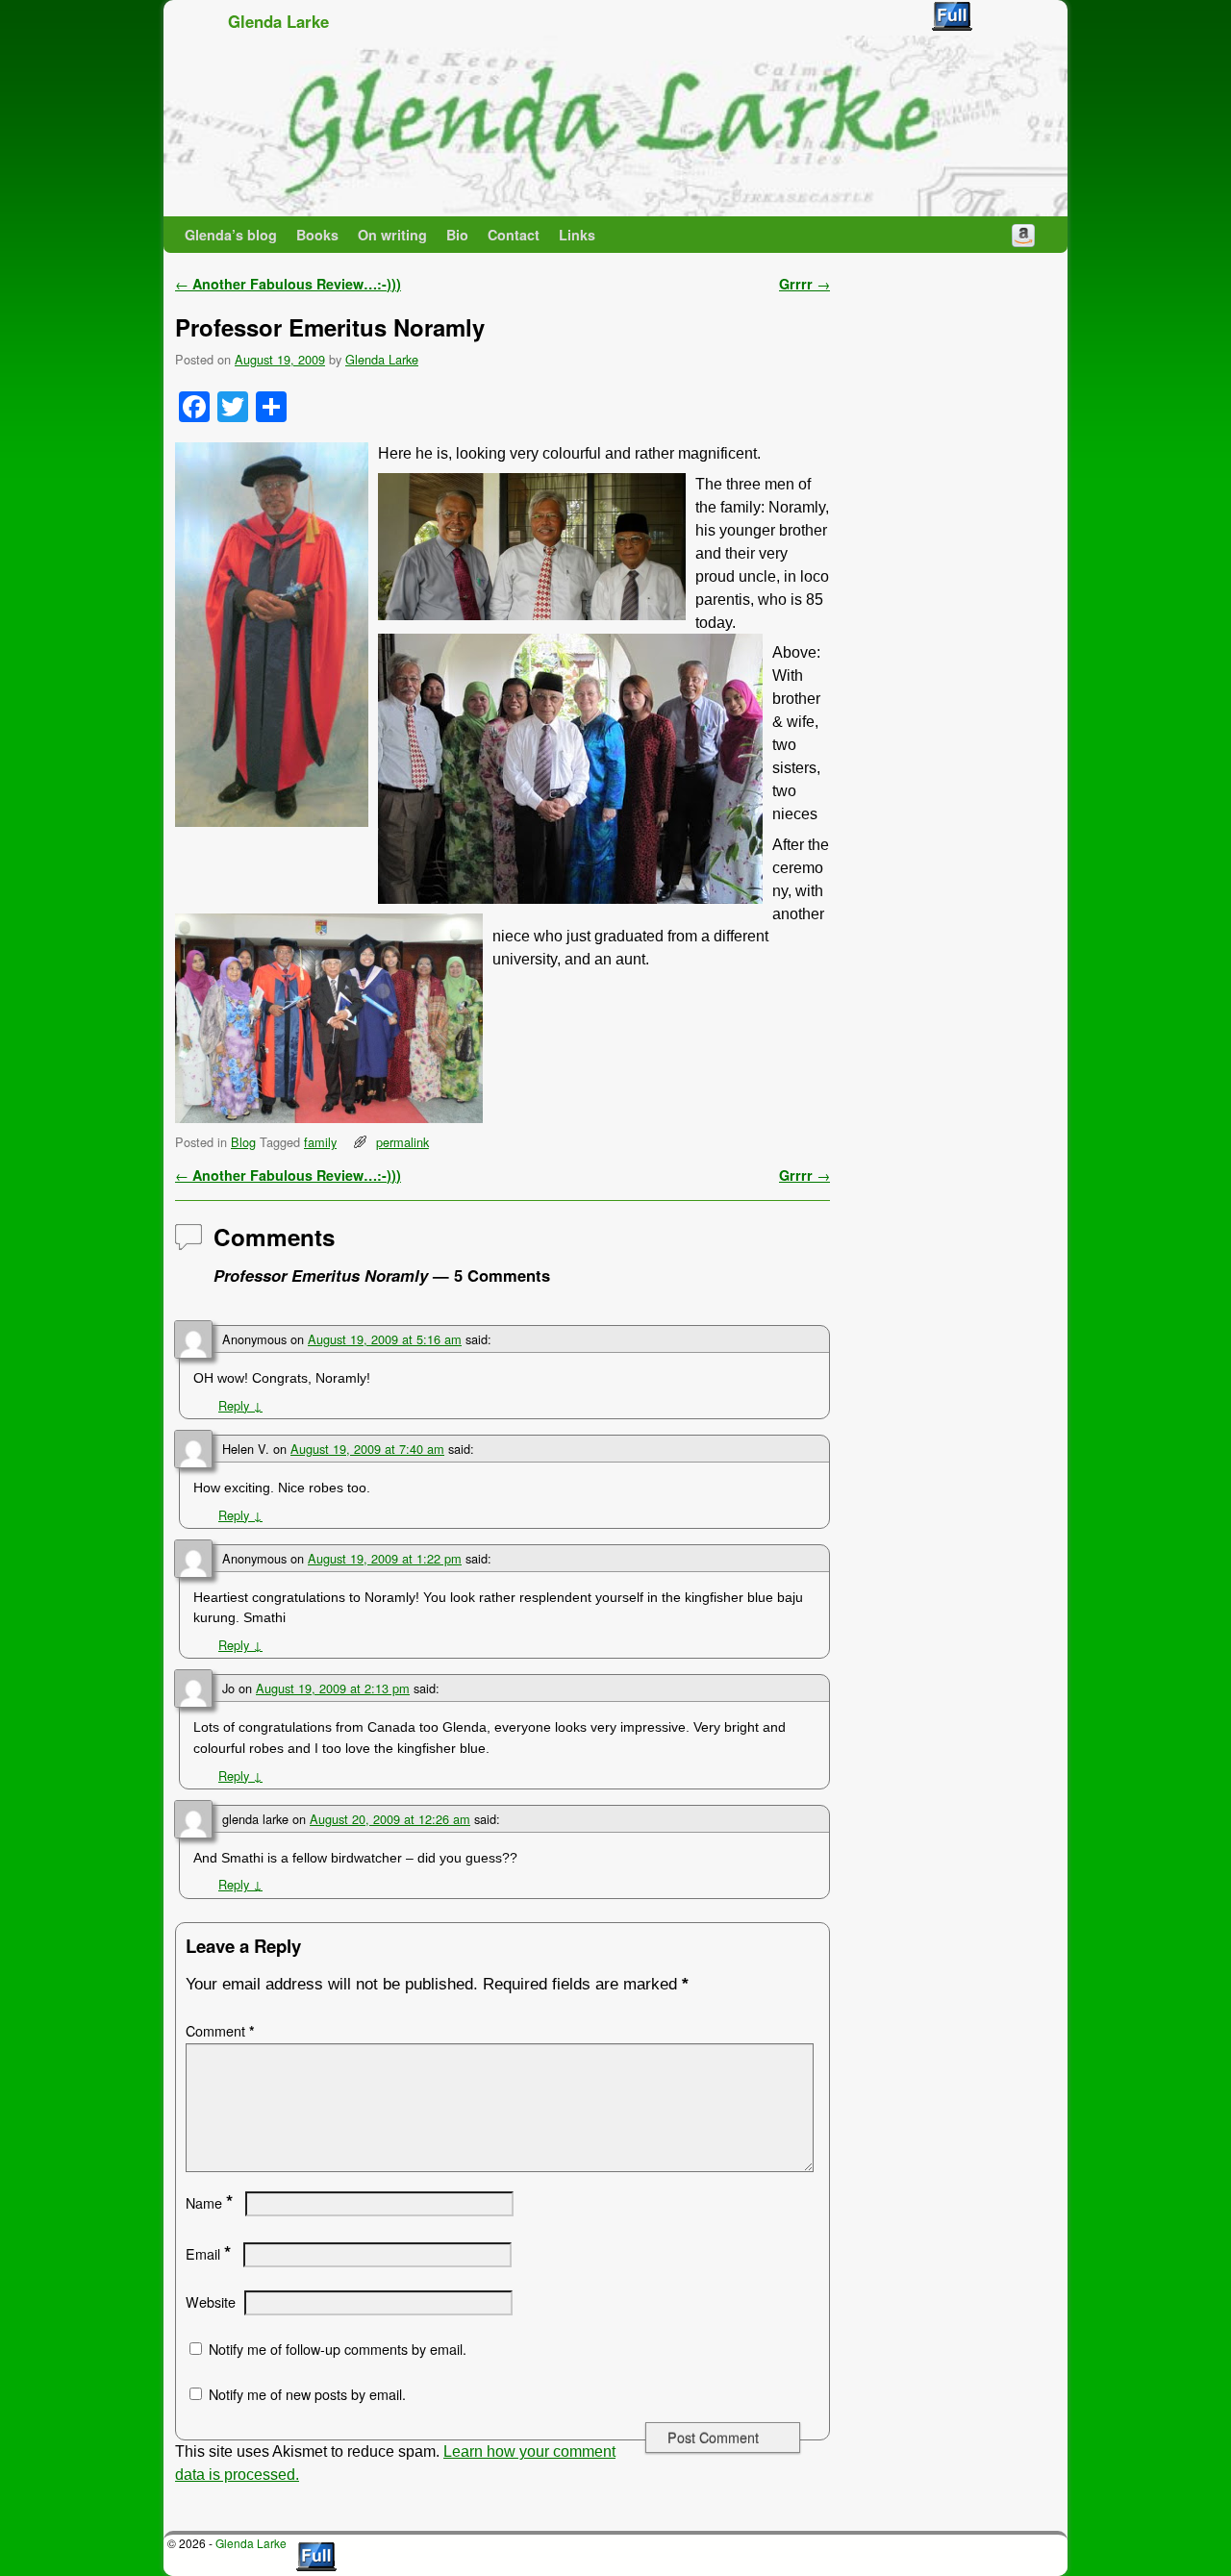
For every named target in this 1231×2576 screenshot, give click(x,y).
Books (317, 235)
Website (211, 2302)
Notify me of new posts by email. (307, 2394)
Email (208, 2254)
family (320, 1142)
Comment (220, 2031)
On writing (392, 235)
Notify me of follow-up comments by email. (338, 2349)
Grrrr (804, 284)
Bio (457, 235)
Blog (243, 1142)
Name (209, 2203)
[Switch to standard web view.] (952, 16)
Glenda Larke (278, 21)
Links (577, 235)
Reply (240, 1405)
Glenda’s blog (231, 235)
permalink (402, 1142)
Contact (514, 235)
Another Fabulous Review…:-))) (288, 284)
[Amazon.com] (1023, 235)
